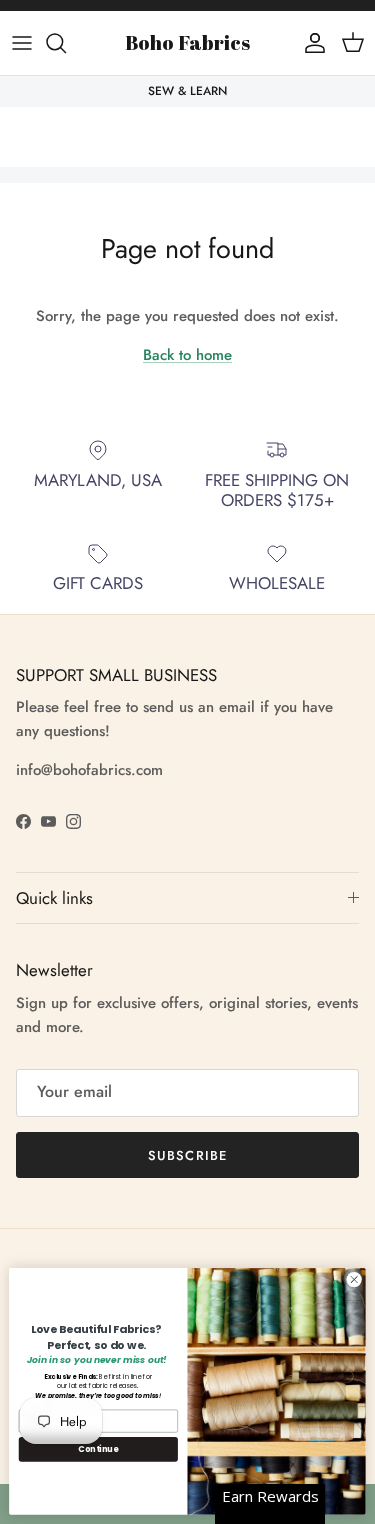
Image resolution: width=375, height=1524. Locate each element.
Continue (98, 1448)
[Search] (66, 43)
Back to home (187, 355)
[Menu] (22, 43)
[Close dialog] (354, 1280)
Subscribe (187, 1155)
